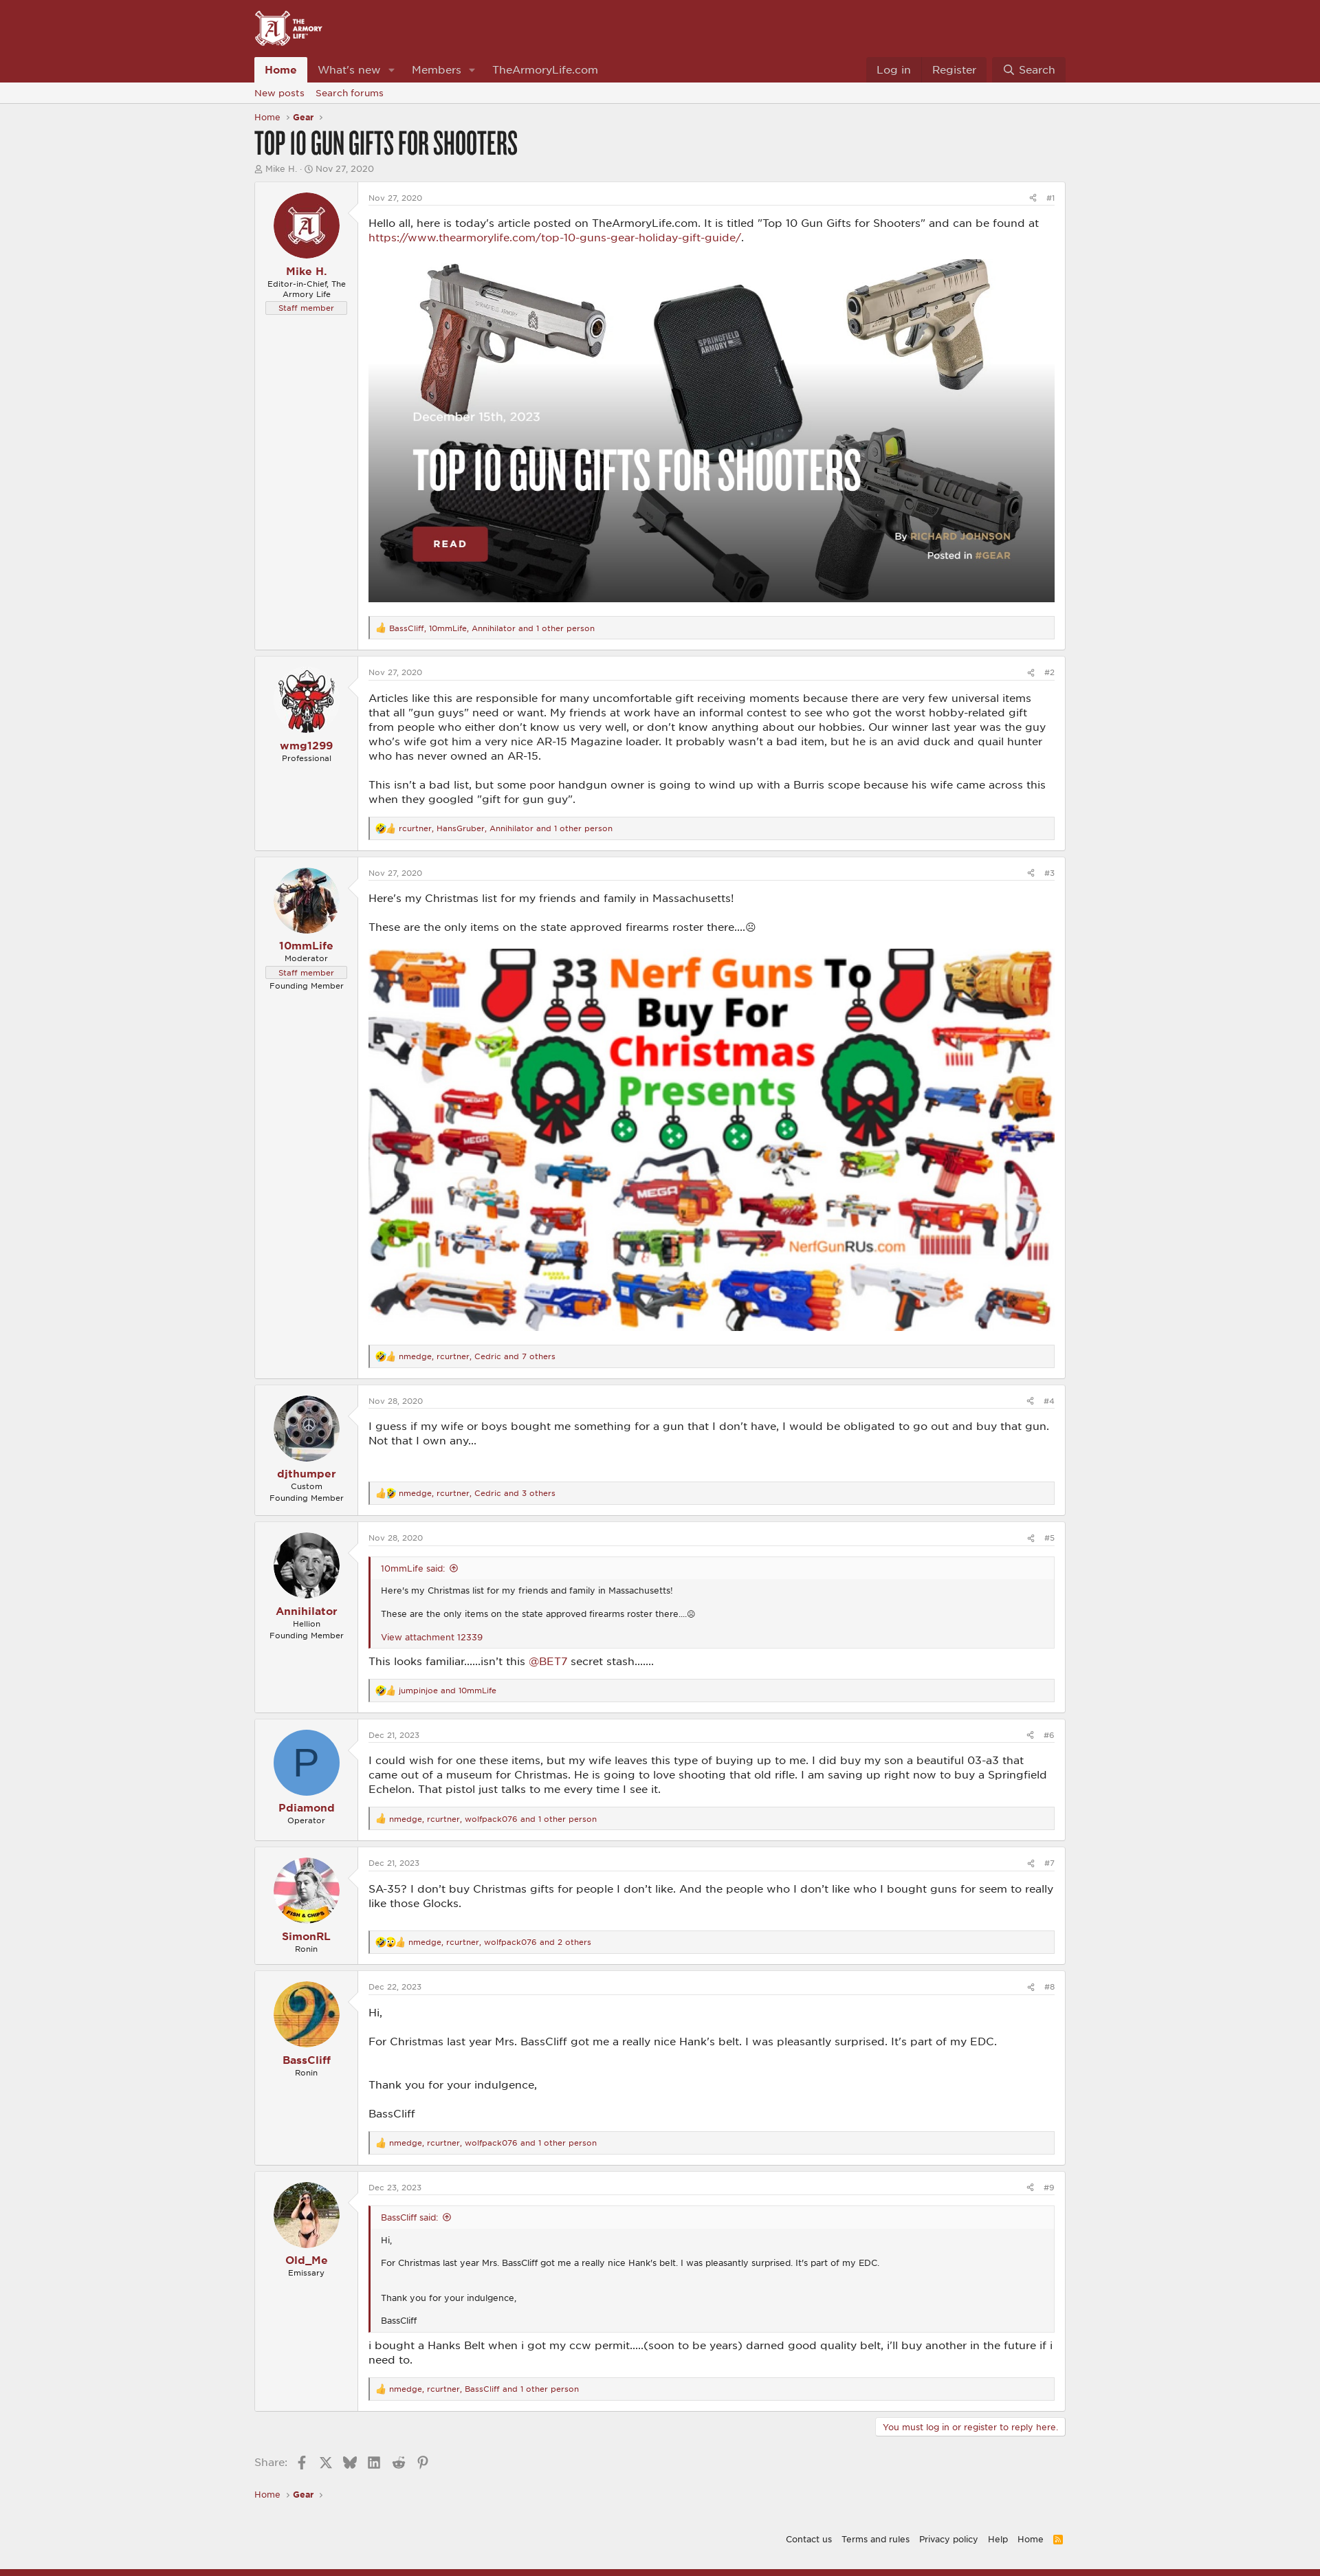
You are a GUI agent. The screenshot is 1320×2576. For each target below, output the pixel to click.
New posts (279, 93)
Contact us (809, 2539)
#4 (1049, 1401)
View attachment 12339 (432, 1637)
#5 (1049, 1538)
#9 (1049, 2187)
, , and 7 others (477, 1356)
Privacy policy (949, 2539)
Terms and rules (876, 2539)
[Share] (1033, 198)
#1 (1050, 198)
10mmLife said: (413, 1568)
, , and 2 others (500, 1942)
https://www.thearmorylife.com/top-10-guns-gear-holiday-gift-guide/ (555, 237)
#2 (1049, 672)
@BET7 (548, 1661)
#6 (1049, 1735)
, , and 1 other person (492, 628)
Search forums (350, 93)
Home (281, 69)
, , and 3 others (477, 1493)
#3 (1049, 873)
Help (998, 2539)
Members (437, 69)
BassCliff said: (409, 2217)
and (448, 1690)
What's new (349, 69)
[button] (392, 70)
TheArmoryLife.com (545, 69)
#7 (1049, 1863)
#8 (1049, 1986)
